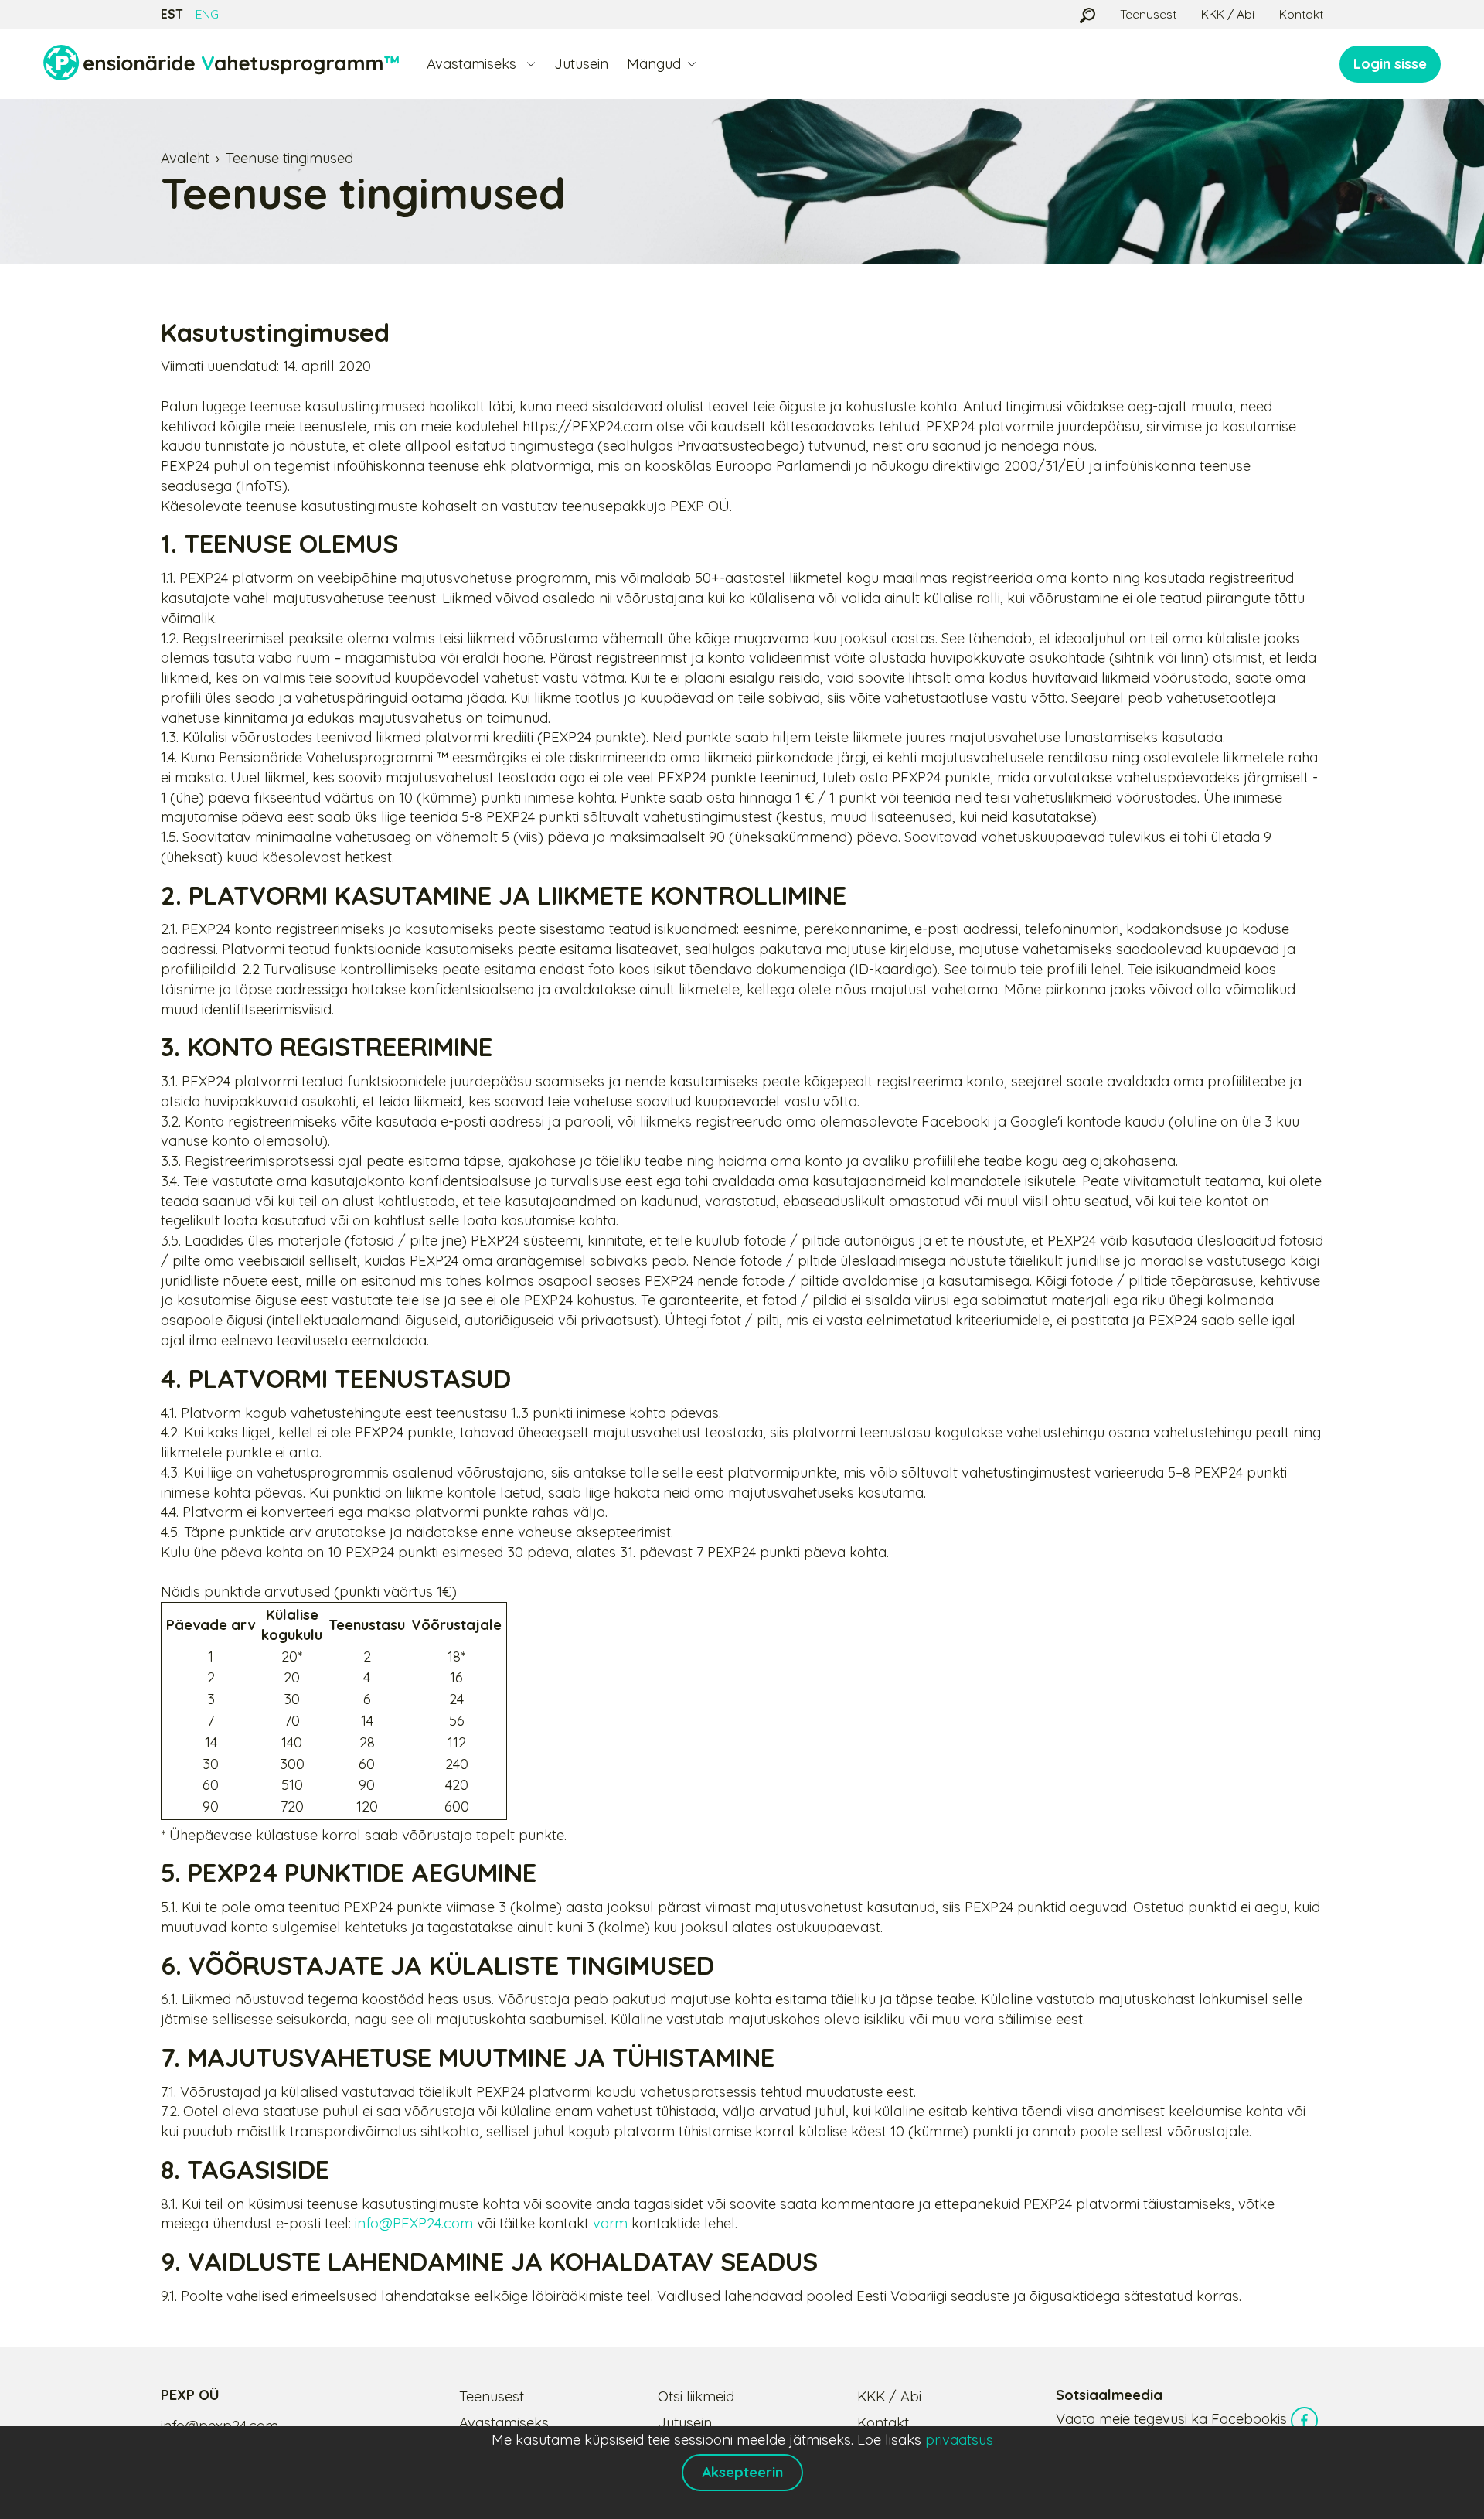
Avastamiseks (504, 2423)
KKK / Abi (1228, 14)
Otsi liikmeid (696, 2396)
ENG (207, 14)
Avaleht (185, 158)
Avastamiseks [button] (473, 64)
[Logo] (221, 64)
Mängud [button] (654, 64)
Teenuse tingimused (289, 158)
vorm (610, 2223)
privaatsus (959, 2440)
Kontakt (1301, 14)
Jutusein (581, 64)
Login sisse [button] (1390, 64)
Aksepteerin (742, 2472)
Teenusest (1148, 14)
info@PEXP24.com (414, 2223)
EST (172, 14)
